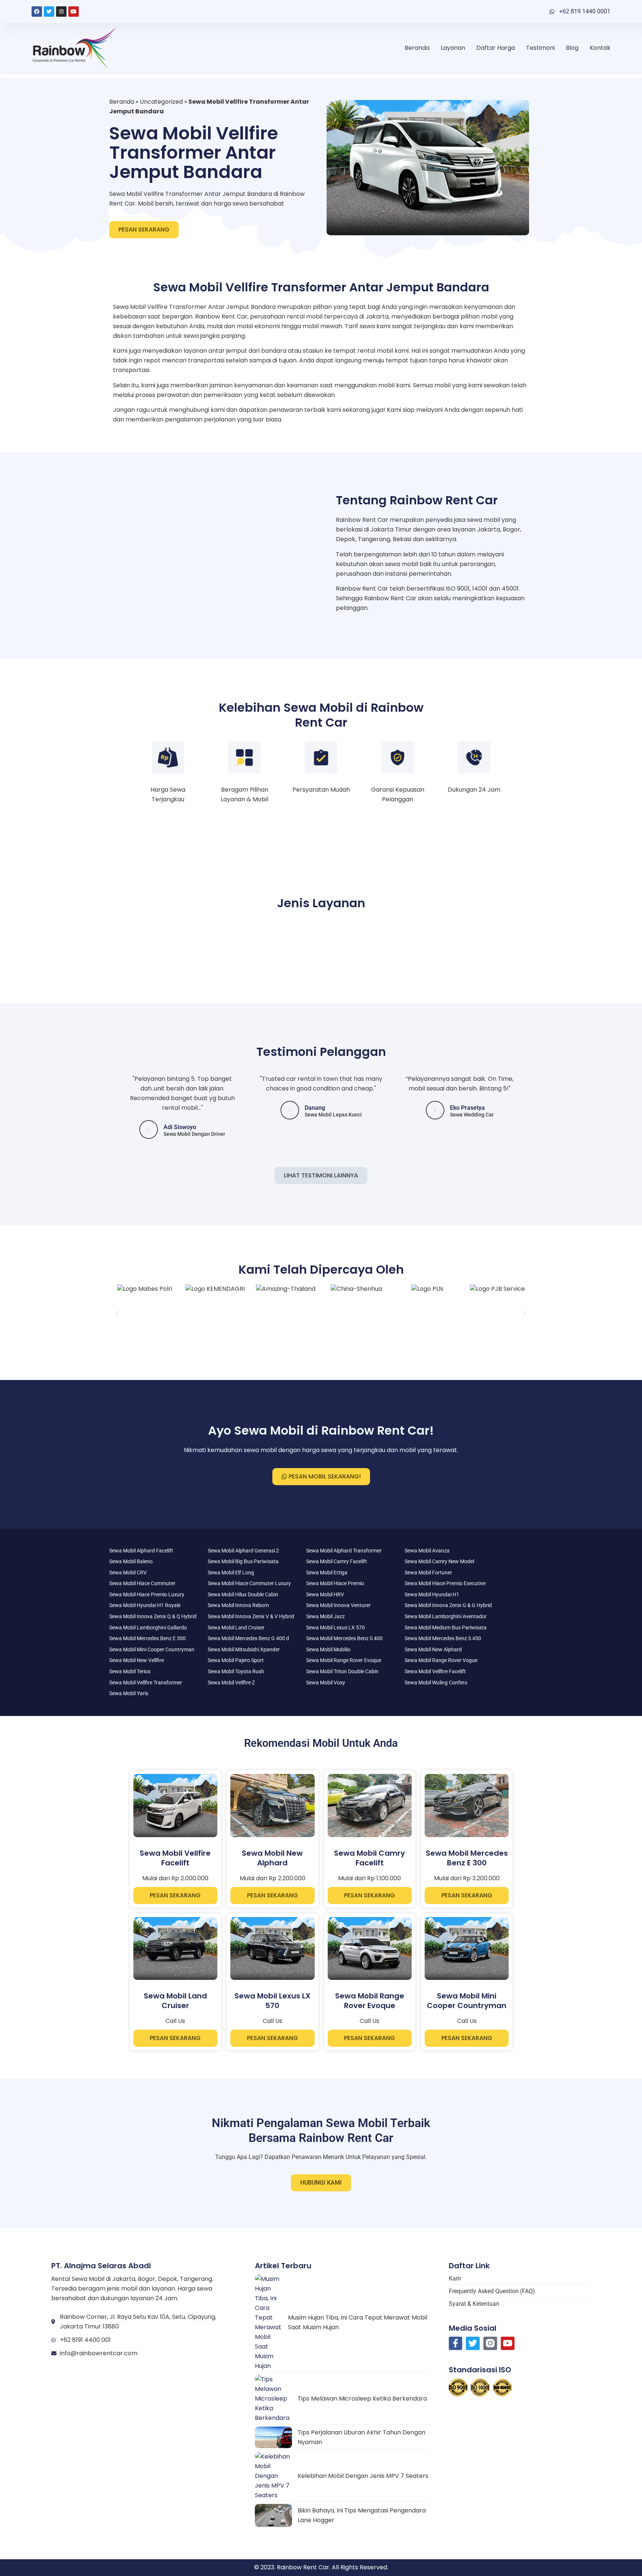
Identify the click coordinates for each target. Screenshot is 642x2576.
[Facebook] (37, 12)
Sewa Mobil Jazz (325, 1616)
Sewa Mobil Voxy (326, 1683)
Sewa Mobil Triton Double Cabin (342, 1671)
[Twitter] (49, 12)
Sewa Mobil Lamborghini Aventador (446, 1616)
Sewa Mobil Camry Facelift (337, 1561)
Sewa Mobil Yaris (129, 1693)
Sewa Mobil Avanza (427, 1551)
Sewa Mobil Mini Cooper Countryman (152, 1649)
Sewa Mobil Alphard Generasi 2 (243, 1551)
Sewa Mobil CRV (128, 1573)
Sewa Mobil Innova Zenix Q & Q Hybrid (153, 1616)
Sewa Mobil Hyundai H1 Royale (145, 1605)
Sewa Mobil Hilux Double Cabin (243, 1594)
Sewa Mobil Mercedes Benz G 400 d (248, 1638)
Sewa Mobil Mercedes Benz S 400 (344, 1638)
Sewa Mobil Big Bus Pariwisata (243, 1561)
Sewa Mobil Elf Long (231, 1573)
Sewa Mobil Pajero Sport (236, 1660)
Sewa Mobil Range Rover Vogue (441, 1660)
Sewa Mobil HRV (325, 1594)
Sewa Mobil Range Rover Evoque (344, 1660)
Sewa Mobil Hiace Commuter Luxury (249, 1583)
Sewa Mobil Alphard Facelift (141, 1551)
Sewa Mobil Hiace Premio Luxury (147, 1594)
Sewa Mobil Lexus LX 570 (335, 1628)
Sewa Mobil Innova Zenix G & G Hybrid (448, 1605)
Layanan (453, 48)
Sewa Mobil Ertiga (327, 1573)
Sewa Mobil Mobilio (328, 1649)
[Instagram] (61, 12)
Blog (572, 48)
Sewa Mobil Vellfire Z (231, 1683)
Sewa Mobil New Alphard (433, 1649)
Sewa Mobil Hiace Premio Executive (445, 1583)
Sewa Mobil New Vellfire (137, 1660)
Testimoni (540, 48)
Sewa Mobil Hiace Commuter (142, 1583)
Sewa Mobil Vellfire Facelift (435, 1671)
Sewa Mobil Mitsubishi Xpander (244, 1649)
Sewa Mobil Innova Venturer (338, 1605)
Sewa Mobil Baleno (131, 1561)
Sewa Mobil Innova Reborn (238, 1605)
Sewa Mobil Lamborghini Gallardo (148, 1628)
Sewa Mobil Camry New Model (439, 1561)
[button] (118, 1314)
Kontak (600, 48)
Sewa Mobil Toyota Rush (236, 1671)
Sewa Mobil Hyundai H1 (432, 1594)
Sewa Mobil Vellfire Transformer (146, 1683)
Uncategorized (161, 102)
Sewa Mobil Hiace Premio (335, 1583)
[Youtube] (74, 12)
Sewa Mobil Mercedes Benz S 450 (443, 1638)
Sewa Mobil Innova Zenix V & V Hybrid (251, 1616)
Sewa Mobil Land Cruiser (236, 1628)
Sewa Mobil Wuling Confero (436, 1683)
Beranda (417, 48)
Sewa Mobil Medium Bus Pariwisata (446, 1628)
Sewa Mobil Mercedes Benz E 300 (147, 1638)
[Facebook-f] (456, 2344)
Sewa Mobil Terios (130, 1671)
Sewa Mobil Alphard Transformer (344, 1551)
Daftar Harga (496, 48)
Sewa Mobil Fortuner (428, 1573)
